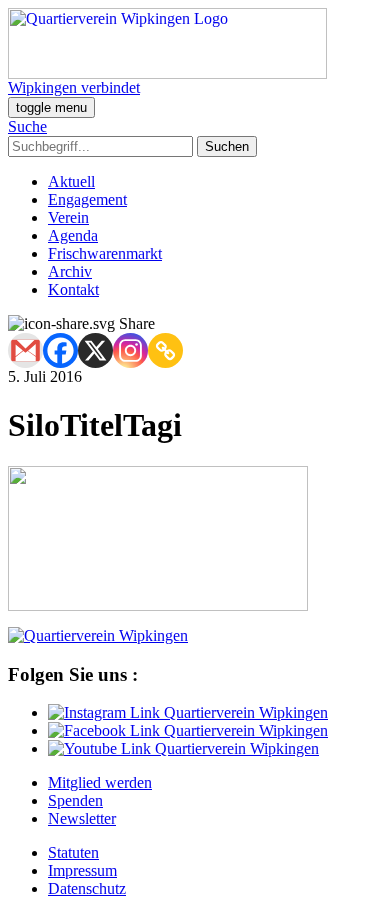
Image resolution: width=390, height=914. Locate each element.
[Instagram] (130, 350)
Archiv (70, 271)
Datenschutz (87, 888)
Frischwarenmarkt (105, 253)
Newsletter (82, 818)
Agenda (73, 235)
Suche (27, 126)
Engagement (87, 199)
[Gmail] (25, 350)
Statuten (73, 852)
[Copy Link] (165, 350)
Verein (68, 217)
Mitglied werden (100, 782)
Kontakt (73, 289)
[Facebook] (60, 350)
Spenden (75, 800)
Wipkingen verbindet (74, 87)
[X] (95, 350)
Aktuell (71, 181)
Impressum (82, 870)
